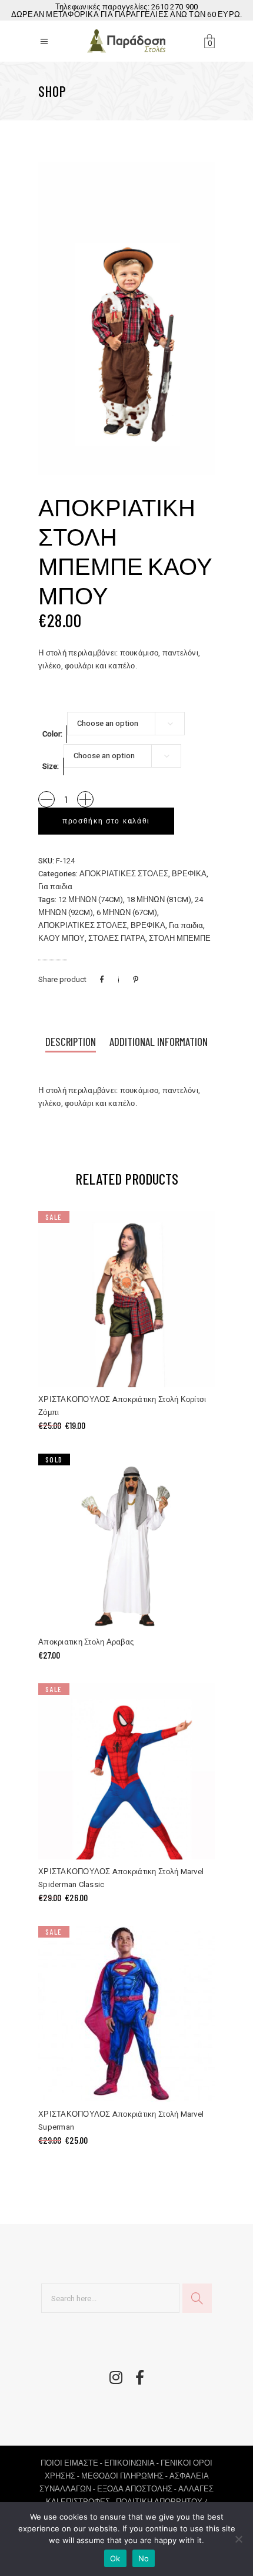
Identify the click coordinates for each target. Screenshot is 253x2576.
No (144, 2558)
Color (51, 734)
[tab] (71, 1043)
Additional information (159, 1042)
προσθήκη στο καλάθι (106, 821)
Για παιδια (55, 887)
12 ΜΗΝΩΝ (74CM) (91, 899)
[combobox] (126, 724)
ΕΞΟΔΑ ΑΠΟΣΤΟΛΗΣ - (138, 2489)
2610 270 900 (174, 7)
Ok (115, 2558)
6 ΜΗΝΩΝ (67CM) (127, 912)
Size (50, 766)
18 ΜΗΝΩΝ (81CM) (159, 899)
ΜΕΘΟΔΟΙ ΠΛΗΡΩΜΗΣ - (125, 2476)
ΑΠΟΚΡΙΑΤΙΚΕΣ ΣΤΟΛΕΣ (124, 874)
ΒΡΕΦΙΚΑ (189, 874)
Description (71, 1042)
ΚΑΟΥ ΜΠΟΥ (61, 938)
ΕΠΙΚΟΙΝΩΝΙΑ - (132, 2463)
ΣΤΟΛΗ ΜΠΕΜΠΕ (180, 938)
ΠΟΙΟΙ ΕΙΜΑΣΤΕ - (72, 2463)
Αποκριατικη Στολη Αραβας (86, 1642)
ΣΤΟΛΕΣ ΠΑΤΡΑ (117, 938)
